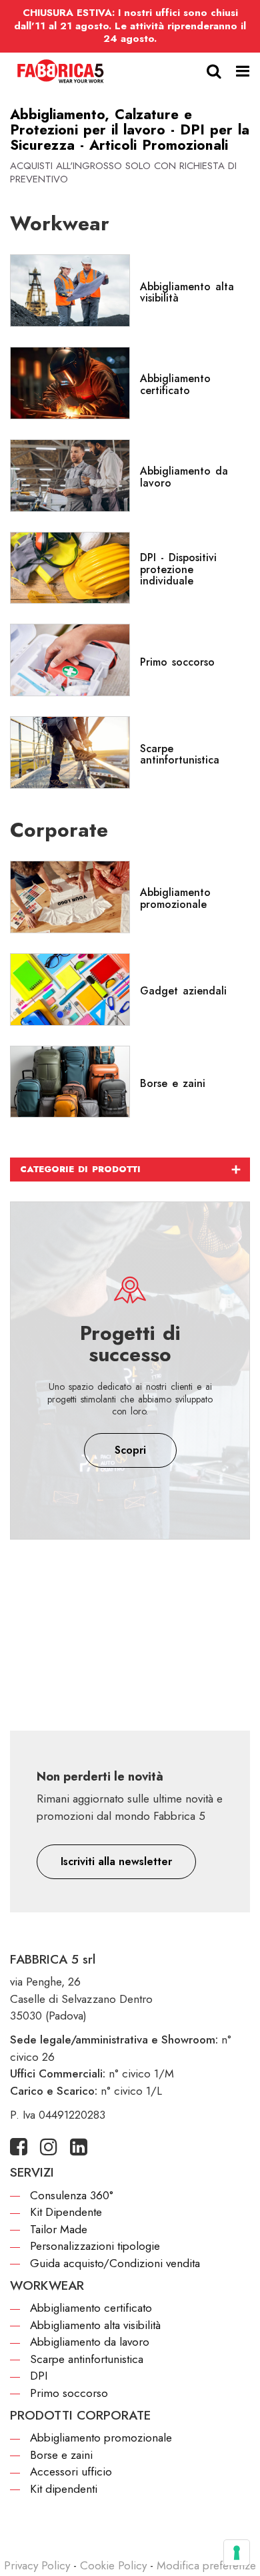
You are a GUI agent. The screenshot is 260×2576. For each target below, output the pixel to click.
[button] (116, 1862)
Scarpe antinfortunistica (87, 2359)
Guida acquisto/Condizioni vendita (115, 2263)
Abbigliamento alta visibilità (95, 2325)
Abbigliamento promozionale (101, 2438)
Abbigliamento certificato (91, 2308)
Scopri (130, 1450)
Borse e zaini (61, 2455)
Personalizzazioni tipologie (95, 2246)
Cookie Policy (113, 2565)
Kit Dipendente (66, 2212)
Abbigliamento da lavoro (90, 2342)
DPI (39, 2376)
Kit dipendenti (64, 2489)
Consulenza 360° (72, 2195)
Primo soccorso (69, 2393)
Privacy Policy (37, 2565)
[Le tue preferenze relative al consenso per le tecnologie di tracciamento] (237, 2553)
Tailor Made (59, 2229)
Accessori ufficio (71, 2471)
